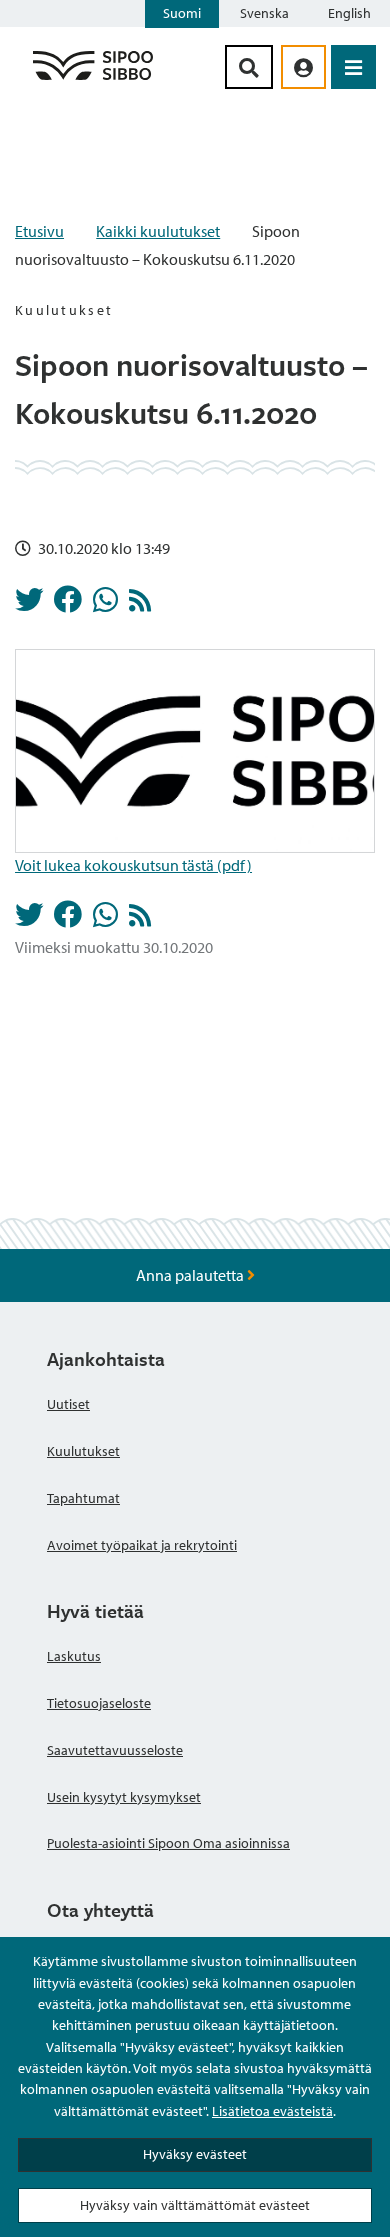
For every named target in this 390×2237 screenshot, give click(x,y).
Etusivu (39, 231)
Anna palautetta (191, 1275)
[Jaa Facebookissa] (68, 605)
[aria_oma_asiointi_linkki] (303, 67)
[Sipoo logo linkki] (93, 79)
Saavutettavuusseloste (115, 1750)
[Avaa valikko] (353, 67)
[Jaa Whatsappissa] (105, 605)
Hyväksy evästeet (195, 2154)
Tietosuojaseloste (99, 1703)
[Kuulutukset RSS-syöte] (140, 605)
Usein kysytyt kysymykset (124, 1797)
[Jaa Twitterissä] (29, 605)
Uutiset (68, 1404)
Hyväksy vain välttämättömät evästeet (195, 2205)
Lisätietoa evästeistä (272, 2111)
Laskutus (74, 1656)
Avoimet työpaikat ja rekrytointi (142, 1545)
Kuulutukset (83, 1451)
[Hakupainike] (249, 67)
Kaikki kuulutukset (158, 231)
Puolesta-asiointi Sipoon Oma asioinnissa (168, 1843)
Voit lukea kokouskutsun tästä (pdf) (133, 865)
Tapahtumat (83, 1498)
